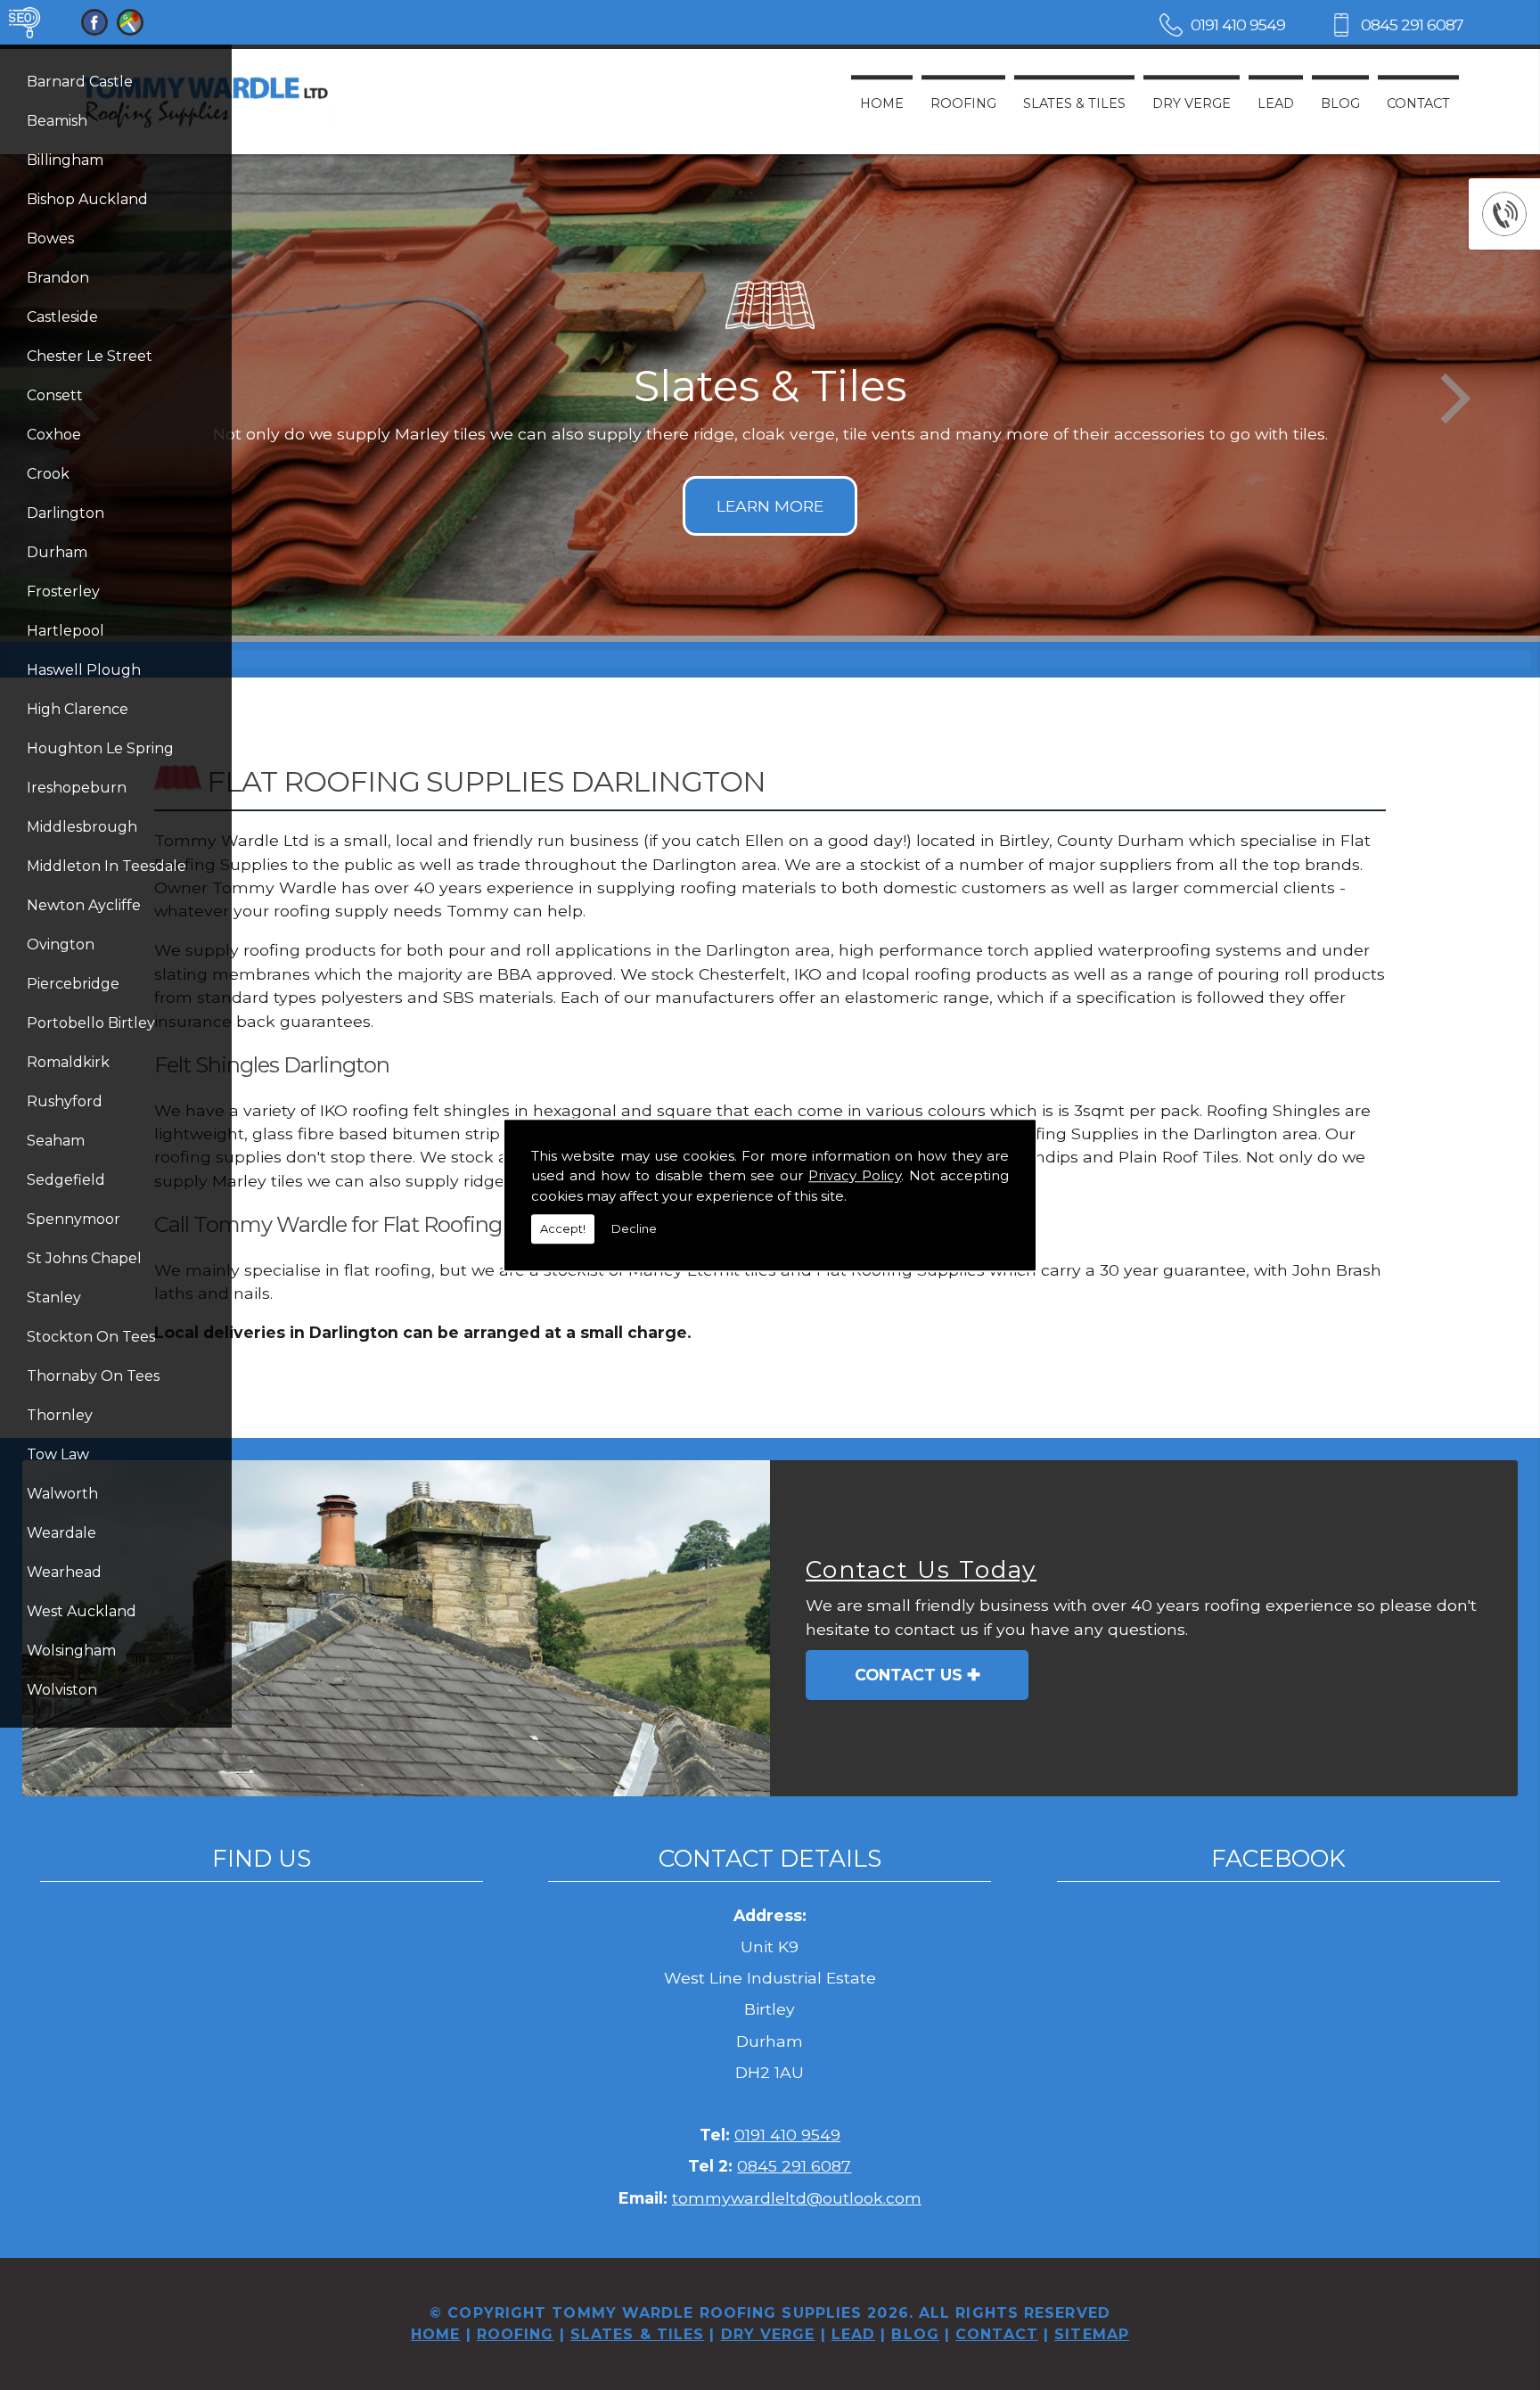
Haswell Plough (84, 670)
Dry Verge (1192, 103)
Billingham (65, 160)
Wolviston (62, 1690)
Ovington (61, 945)
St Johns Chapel (84, 1258)
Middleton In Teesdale (106, 866)
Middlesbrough (82, 827)
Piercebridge (73, 984)
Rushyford (65, 1101)
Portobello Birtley (91, 1023)
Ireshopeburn (77, 788)
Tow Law (58, 1454)
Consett (55, 395)
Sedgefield (66, 1180)
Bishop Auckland (87, 199)
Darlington (66, 513)
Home (882, 103)
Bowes (50, 238)
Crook (48, 474)
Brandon (58, 278)
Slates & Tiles (1074, 103)
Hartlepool (66, 631)
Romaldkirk (68, 1062)
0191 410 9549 (1238, 25)
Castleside (62, 317)
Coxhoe (54, 435)
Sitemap (1092, 2334)
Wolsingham (71, 1651)
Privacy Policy (855, 1175)
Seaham (56, 1141)
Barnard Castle (80, 82)
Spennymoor (74, 1219)
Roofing (963, 103)
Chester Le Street (90, 356)
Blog (1340, 103)
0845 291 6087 (1412, 25)
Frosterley (63, 591)
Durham (57, 552)
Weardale (61, 1533)
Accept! (563, 1228)
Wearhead (64, 1572)
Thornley (60, 1415)
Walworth (62, 1494)
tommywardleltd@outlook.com (797, 2198)
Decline (634, 1228)
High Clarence (78, 709)
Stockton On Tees (91, 1337)
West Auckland (82, 1611)
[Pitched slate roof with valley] (396, 1629)
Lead (1276, 103)
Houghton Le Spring (100, 748)
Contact (1418, 103)
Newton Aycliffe (84, 905)
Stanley (54, 1298)
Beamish (57, 121)
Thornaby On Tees (93, 1376)
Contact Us (909, 1675)
